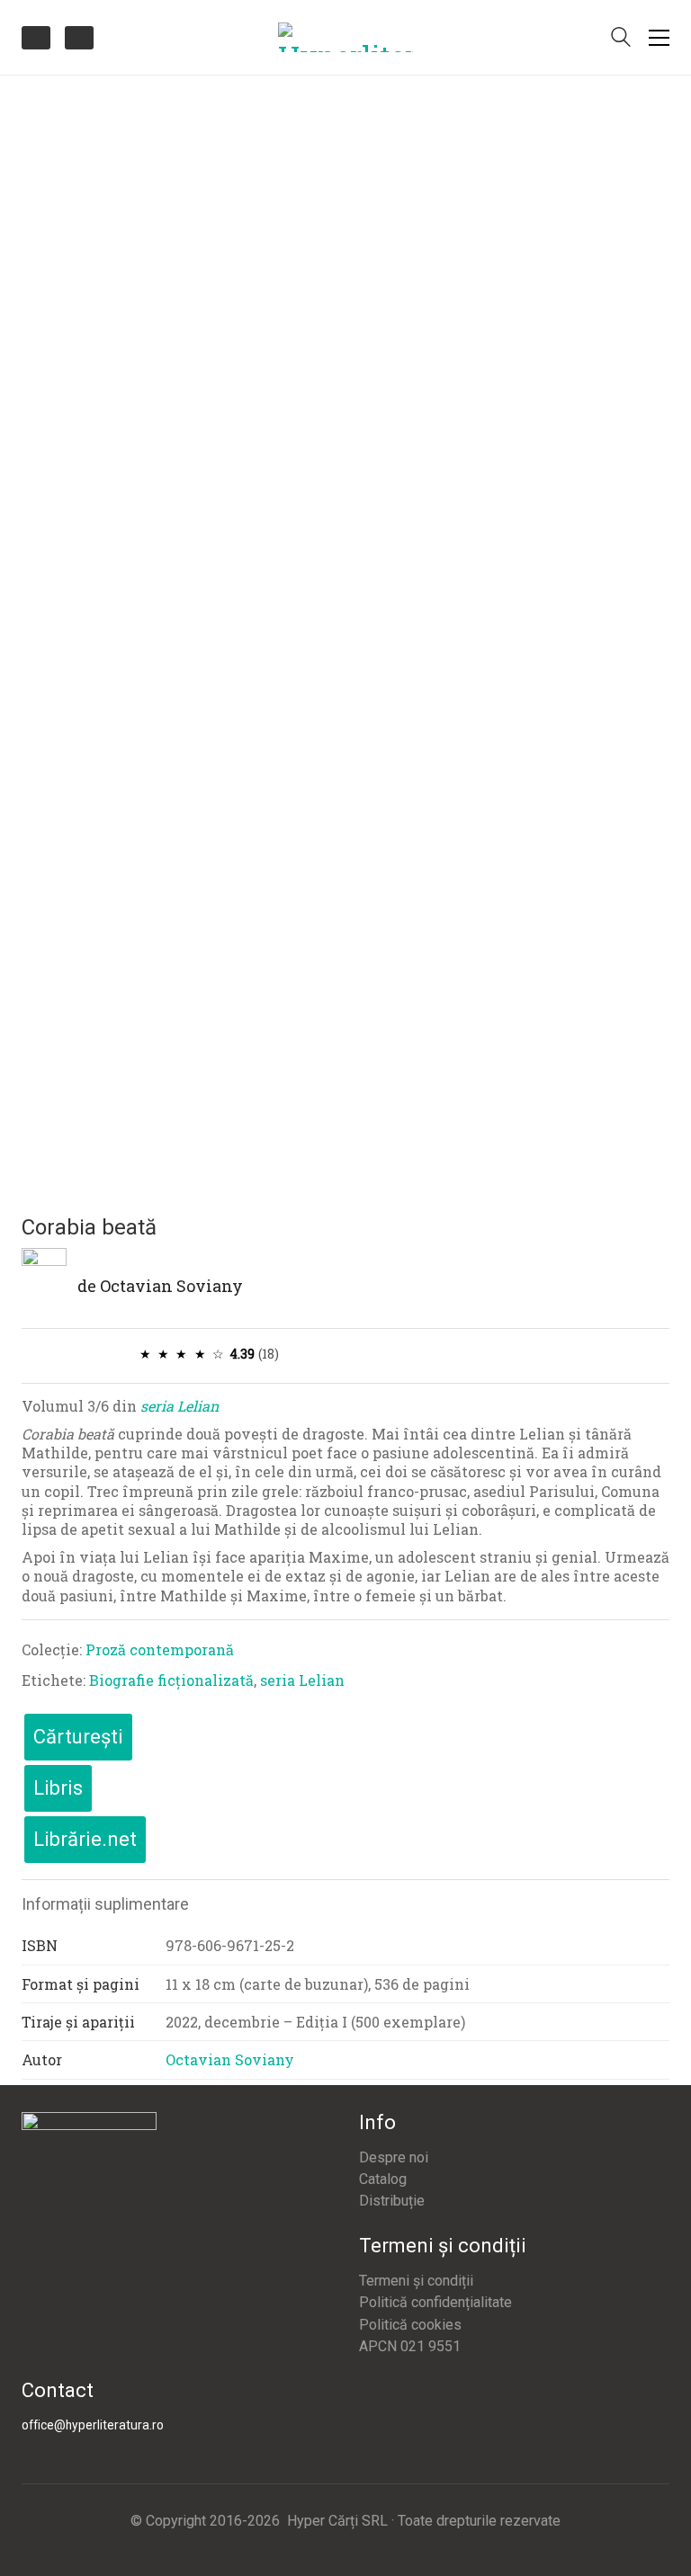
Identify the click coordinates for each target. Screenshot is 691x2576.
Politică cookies (410, 2325)
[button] (659, 38)
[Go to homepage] (345, 37)
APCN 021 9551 (410, 2346)
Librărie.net (85, 1839)
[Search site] (621, 39)
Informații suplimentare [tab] (105, 1904)
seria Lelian (179, 1406)
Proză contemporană (160, 1649)
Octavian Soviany (171, 1286)
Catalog (383, 2179)
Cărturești (78, 1737)
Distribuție (392, 2201)
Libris (58, 1788)
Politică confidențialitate (435, 2302)
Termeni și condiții (416, 2281)
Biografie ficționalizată (171, 1680)
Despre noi (394, 2157)
